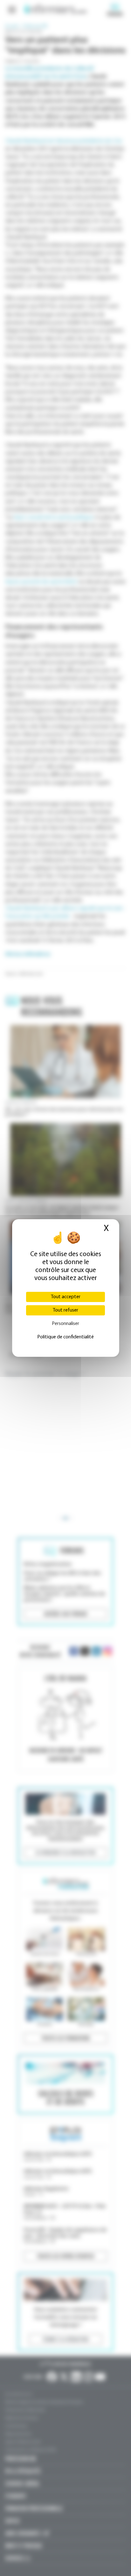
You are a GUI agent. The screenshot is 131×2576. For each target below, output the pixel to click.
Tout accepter (66, 1297)
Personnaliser (65, 1324)
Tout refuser (65, 1310)
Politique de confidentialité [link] (65, 1337)
